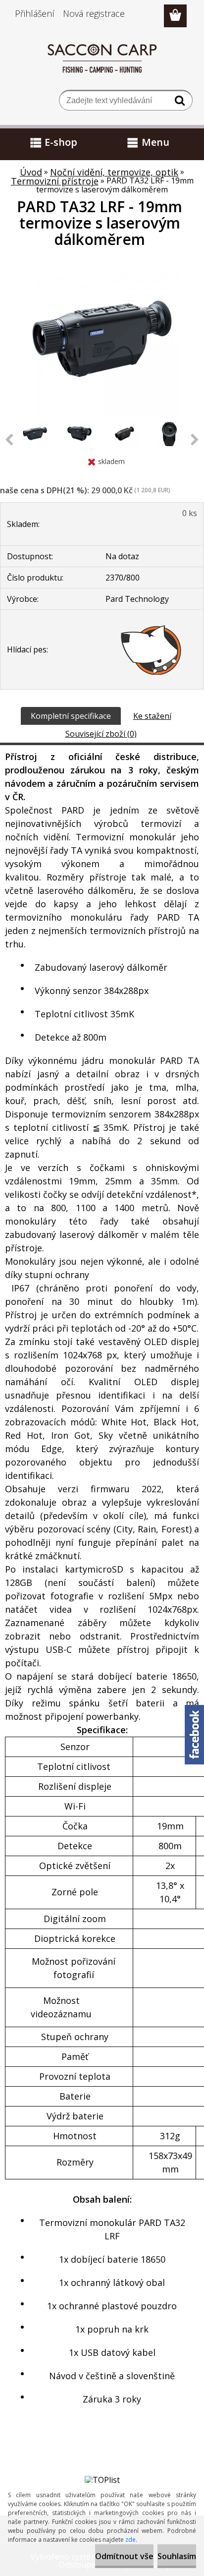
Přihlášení (35, 13)
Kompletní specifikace (71, 716)
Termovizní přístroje (55, 181)
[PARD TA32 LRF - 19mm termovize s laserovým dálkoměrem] (102, 266)
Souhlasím (177, 2556)
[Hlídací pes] (151, 649)
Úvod (31, 172)
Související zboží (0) (101, 734)
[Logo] (102, 58)
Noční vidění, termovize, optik (114, 172)
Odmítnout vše (124, 2556)
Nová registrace (94, 13)
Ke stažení (152, 716)
